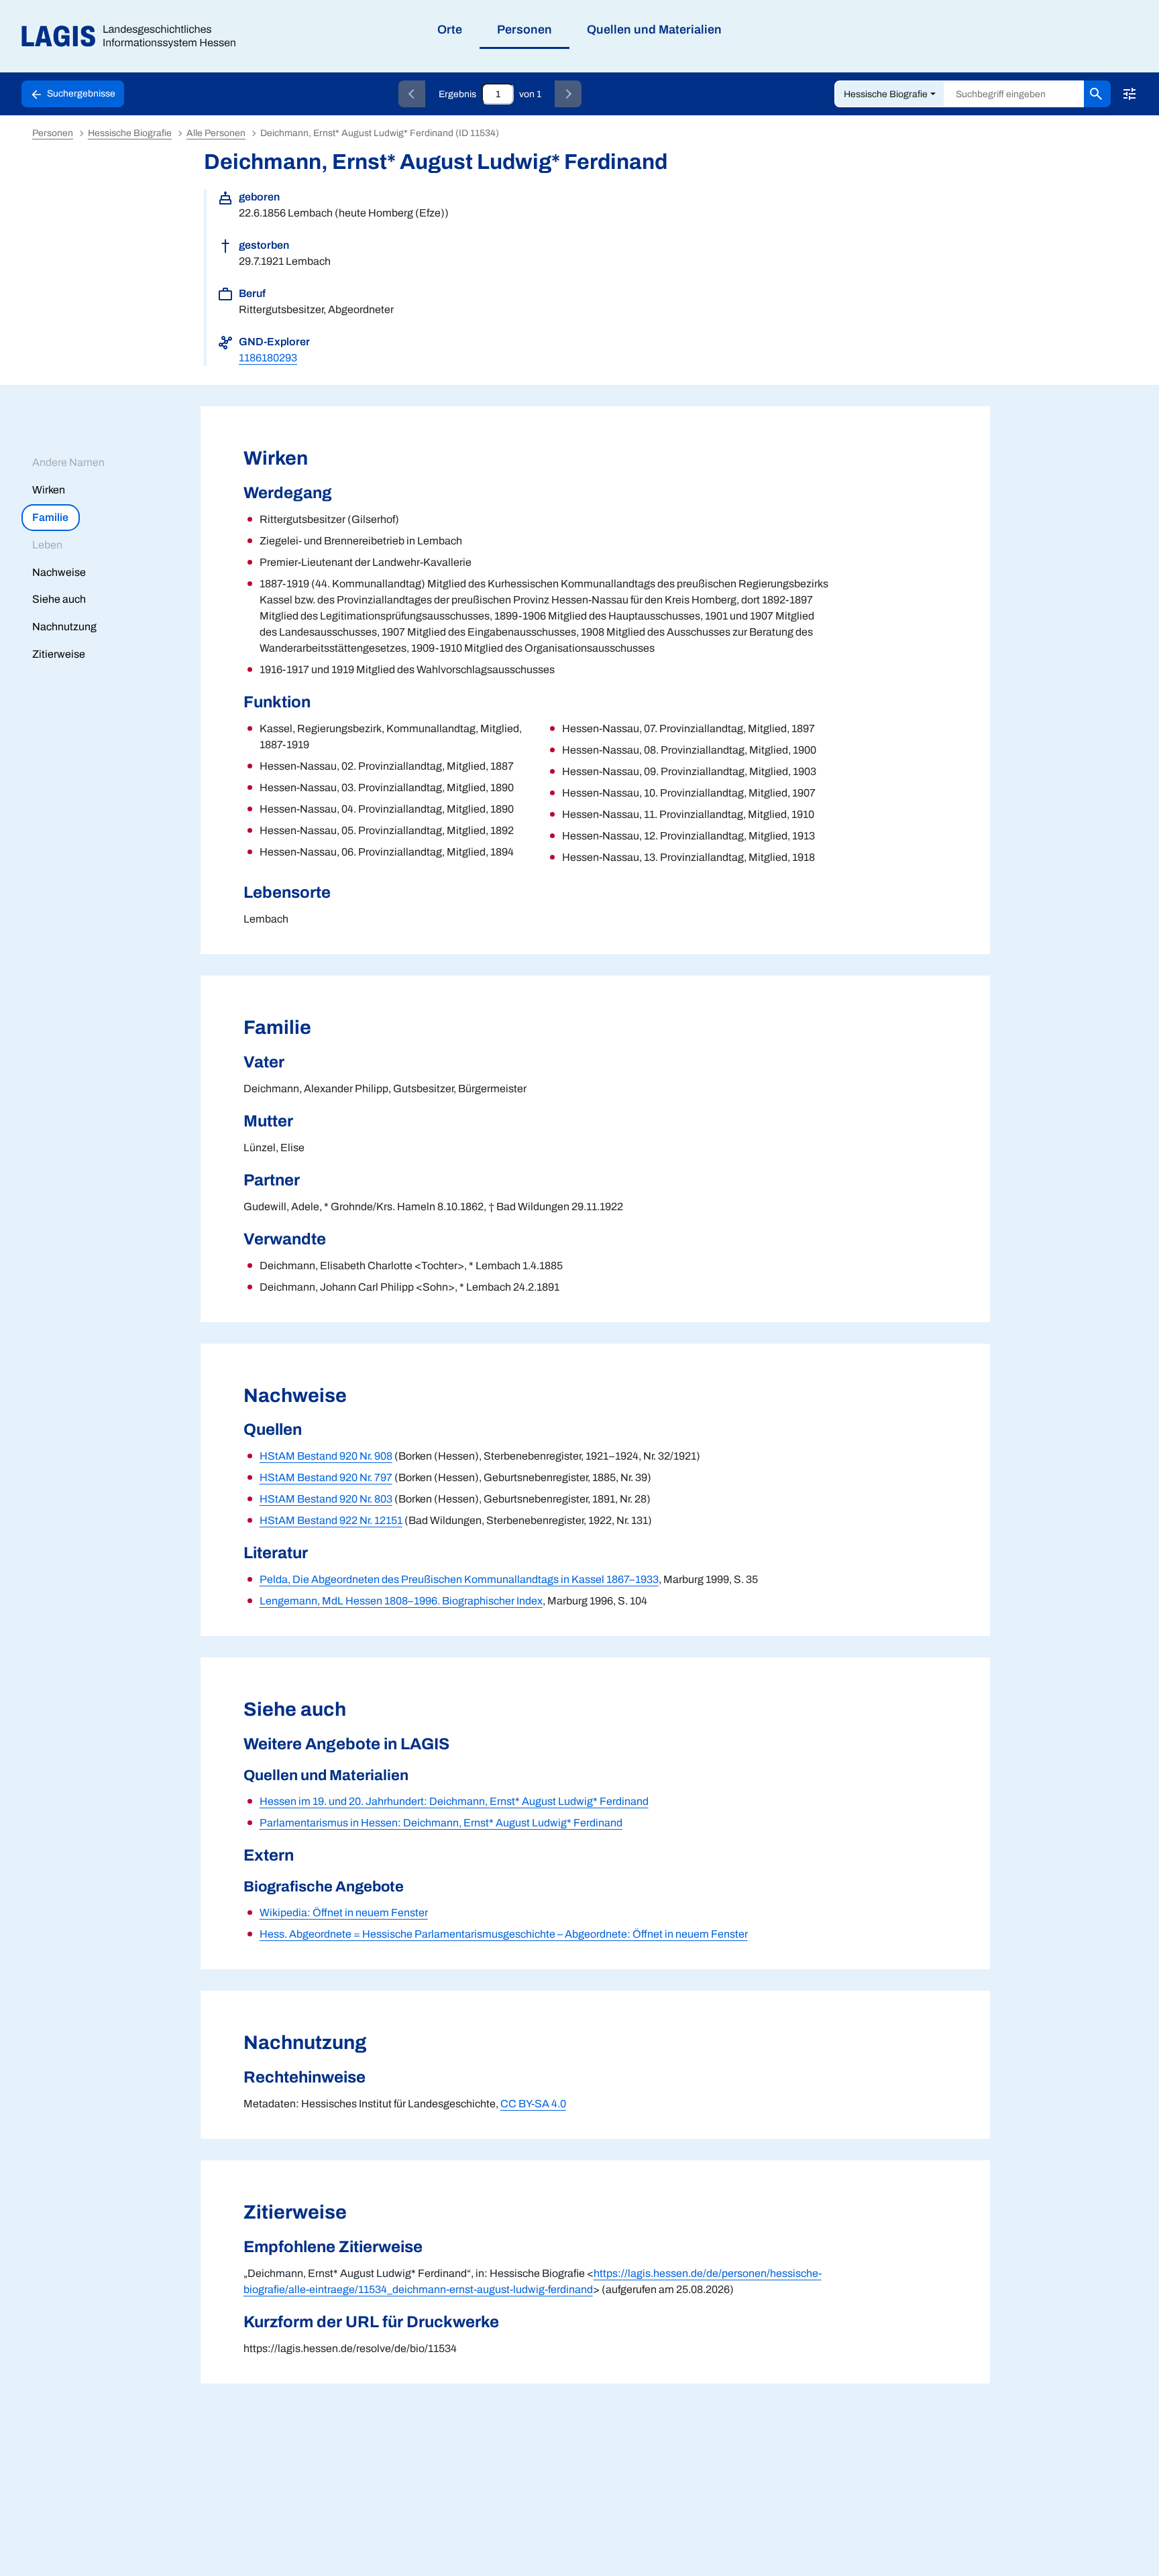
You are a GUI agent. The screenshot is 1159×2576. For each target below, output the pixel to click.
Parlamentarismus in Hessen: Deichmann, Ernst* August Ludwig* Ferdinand (441, 1823)
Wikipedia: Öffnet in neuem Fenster (344, 1913)
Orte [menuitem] (450, 30)
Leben (47, 545)
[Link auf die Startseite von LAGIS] (134, 37)
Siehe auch (59, 599)
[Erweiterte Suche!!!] (1129, 94)
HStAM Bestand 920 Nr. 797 (326, 1477)
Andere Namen (68, 462)
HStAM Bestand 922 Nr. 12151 (331, 1520)
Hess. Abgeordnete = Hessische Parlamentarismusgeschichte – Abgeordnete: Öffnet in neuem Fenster (504, 1934)
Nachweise (59, 572)
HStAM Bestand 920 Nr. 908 (326, 1456)
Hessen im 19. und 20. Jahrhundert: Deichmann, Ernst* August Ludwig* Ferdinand (454, 1801)
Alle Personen (216, 133)
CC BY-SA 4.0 (533, 2104)
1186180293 (268, 358)
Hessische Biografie (886, 94)
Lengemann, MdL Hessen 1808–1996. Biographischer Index (401, 1601)
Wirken (49, 490)
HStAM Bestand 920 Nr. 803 (326, 1499)
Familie (50, 517)
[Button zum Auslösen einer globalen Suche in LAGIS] (1097, 94)
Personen (53, 133)
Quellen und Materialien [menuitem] (654, 30)
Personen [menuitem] (525, 30)
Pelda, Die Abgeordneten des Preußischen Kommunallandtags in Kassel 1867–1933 (459, 1579)
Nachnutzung (64, 627)
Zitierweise (59, 654)
